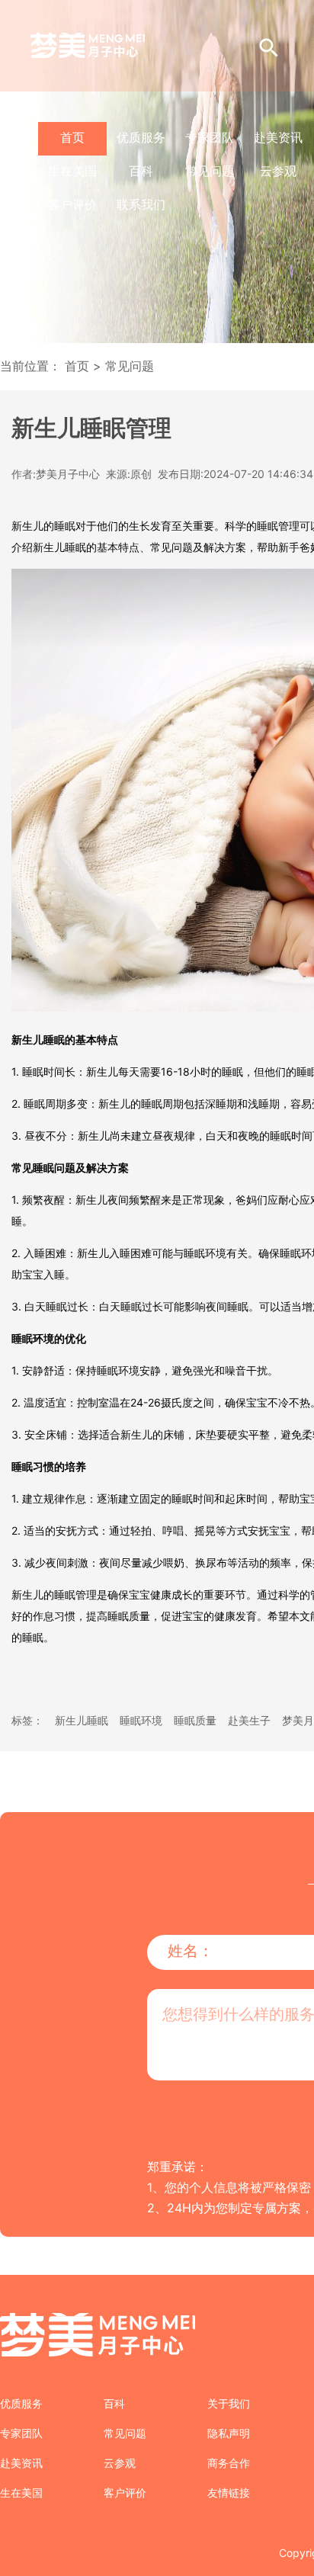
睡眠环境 (141, 1720)
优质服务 (141, 137)
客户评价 (72, 204)
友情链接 (229, 2493)
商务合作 (229, 2463)
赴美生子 (249, 1720)
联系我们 (141, 204)
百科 (141, 171)
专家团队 (210, 137)
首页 (72, 137)
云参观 (278, 171)
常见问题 (210, 171)
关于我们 (229, 2403)
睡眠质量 (195, 1720)
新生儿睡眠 (82, 1720)
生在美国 (72, 171)
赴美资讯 (278, 137)
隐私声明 (229, 2433)
